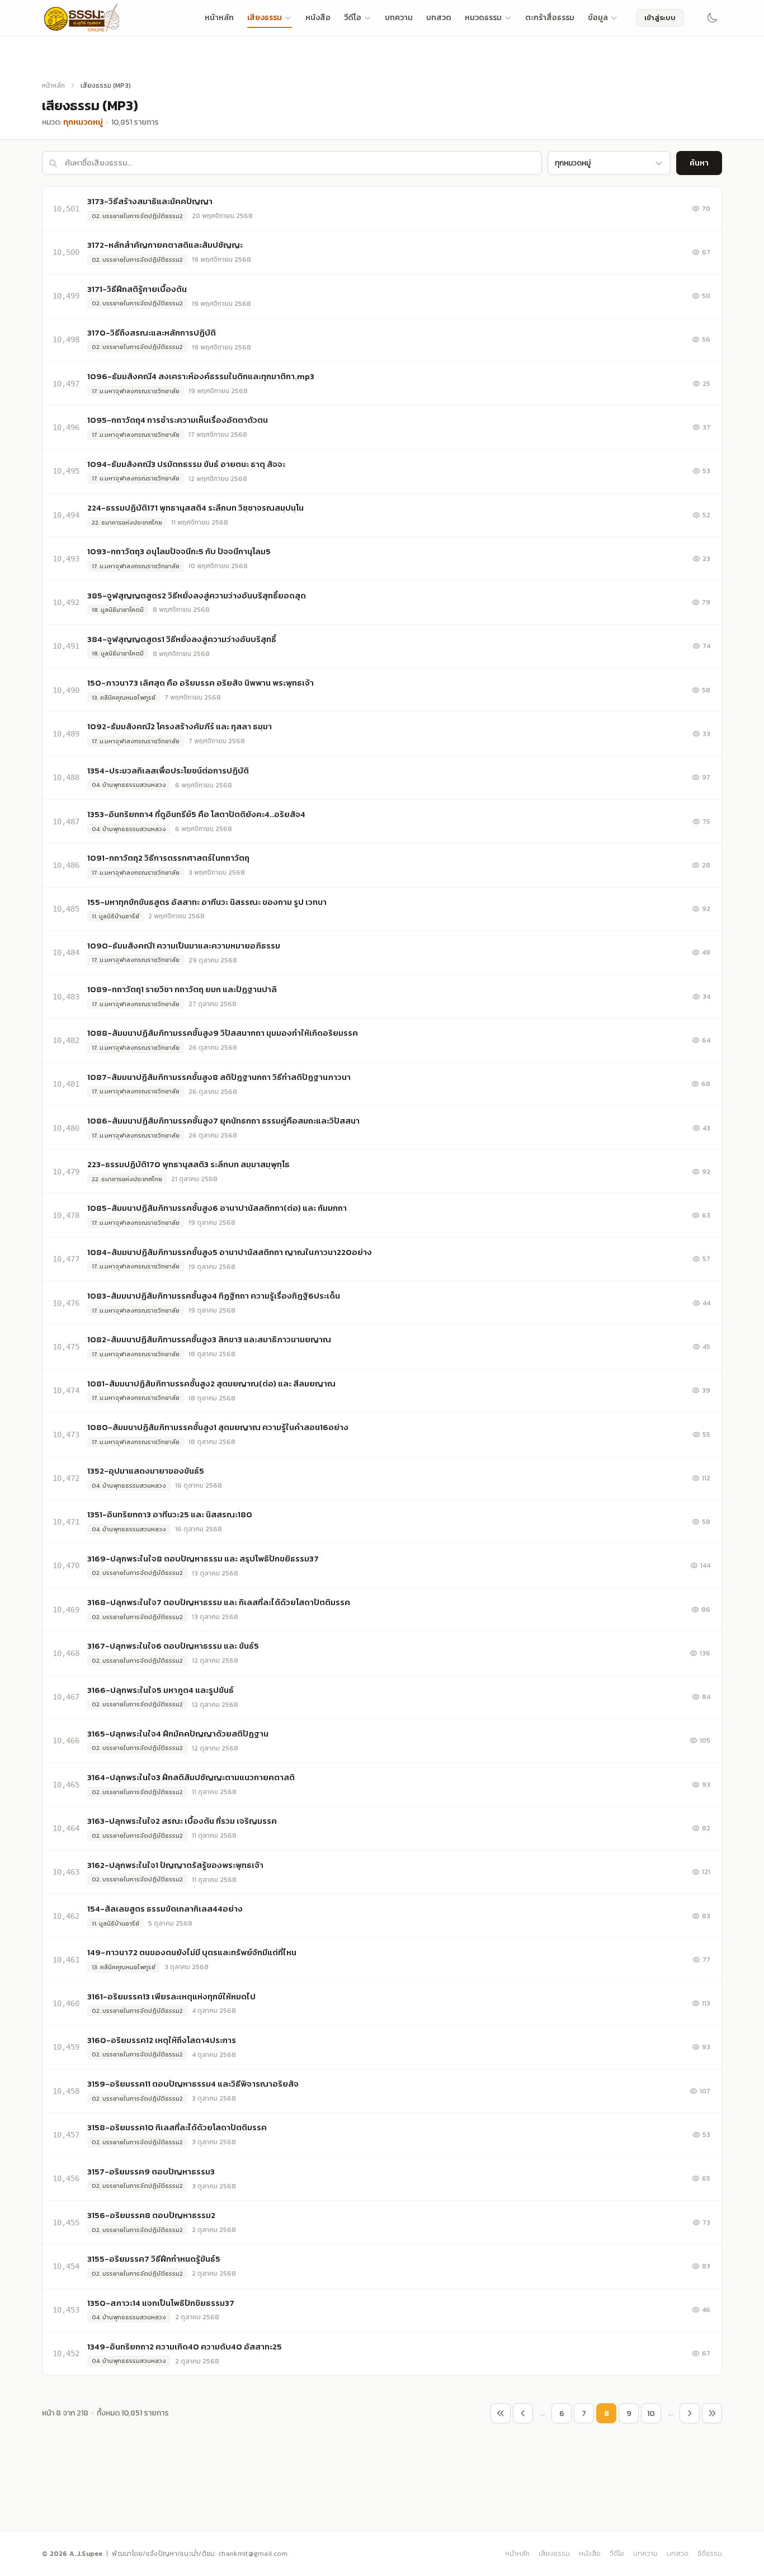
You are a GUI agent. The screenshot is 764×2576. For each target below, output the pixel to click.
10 (651, 2414)
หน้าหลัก (219, 18)
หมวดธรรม (483, 18)
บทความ (399, 18)
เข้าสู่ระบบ (660, 18)
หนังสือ (318, 18)
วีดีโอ (353, 18)
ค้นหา (699, 163)
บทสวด (439, 18)
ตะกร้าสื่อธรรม (550, 18)
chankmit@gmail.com (253, 2554)
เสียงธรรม (265, 18)
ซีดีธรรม (710, 2554)
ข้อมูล (598, 18)
